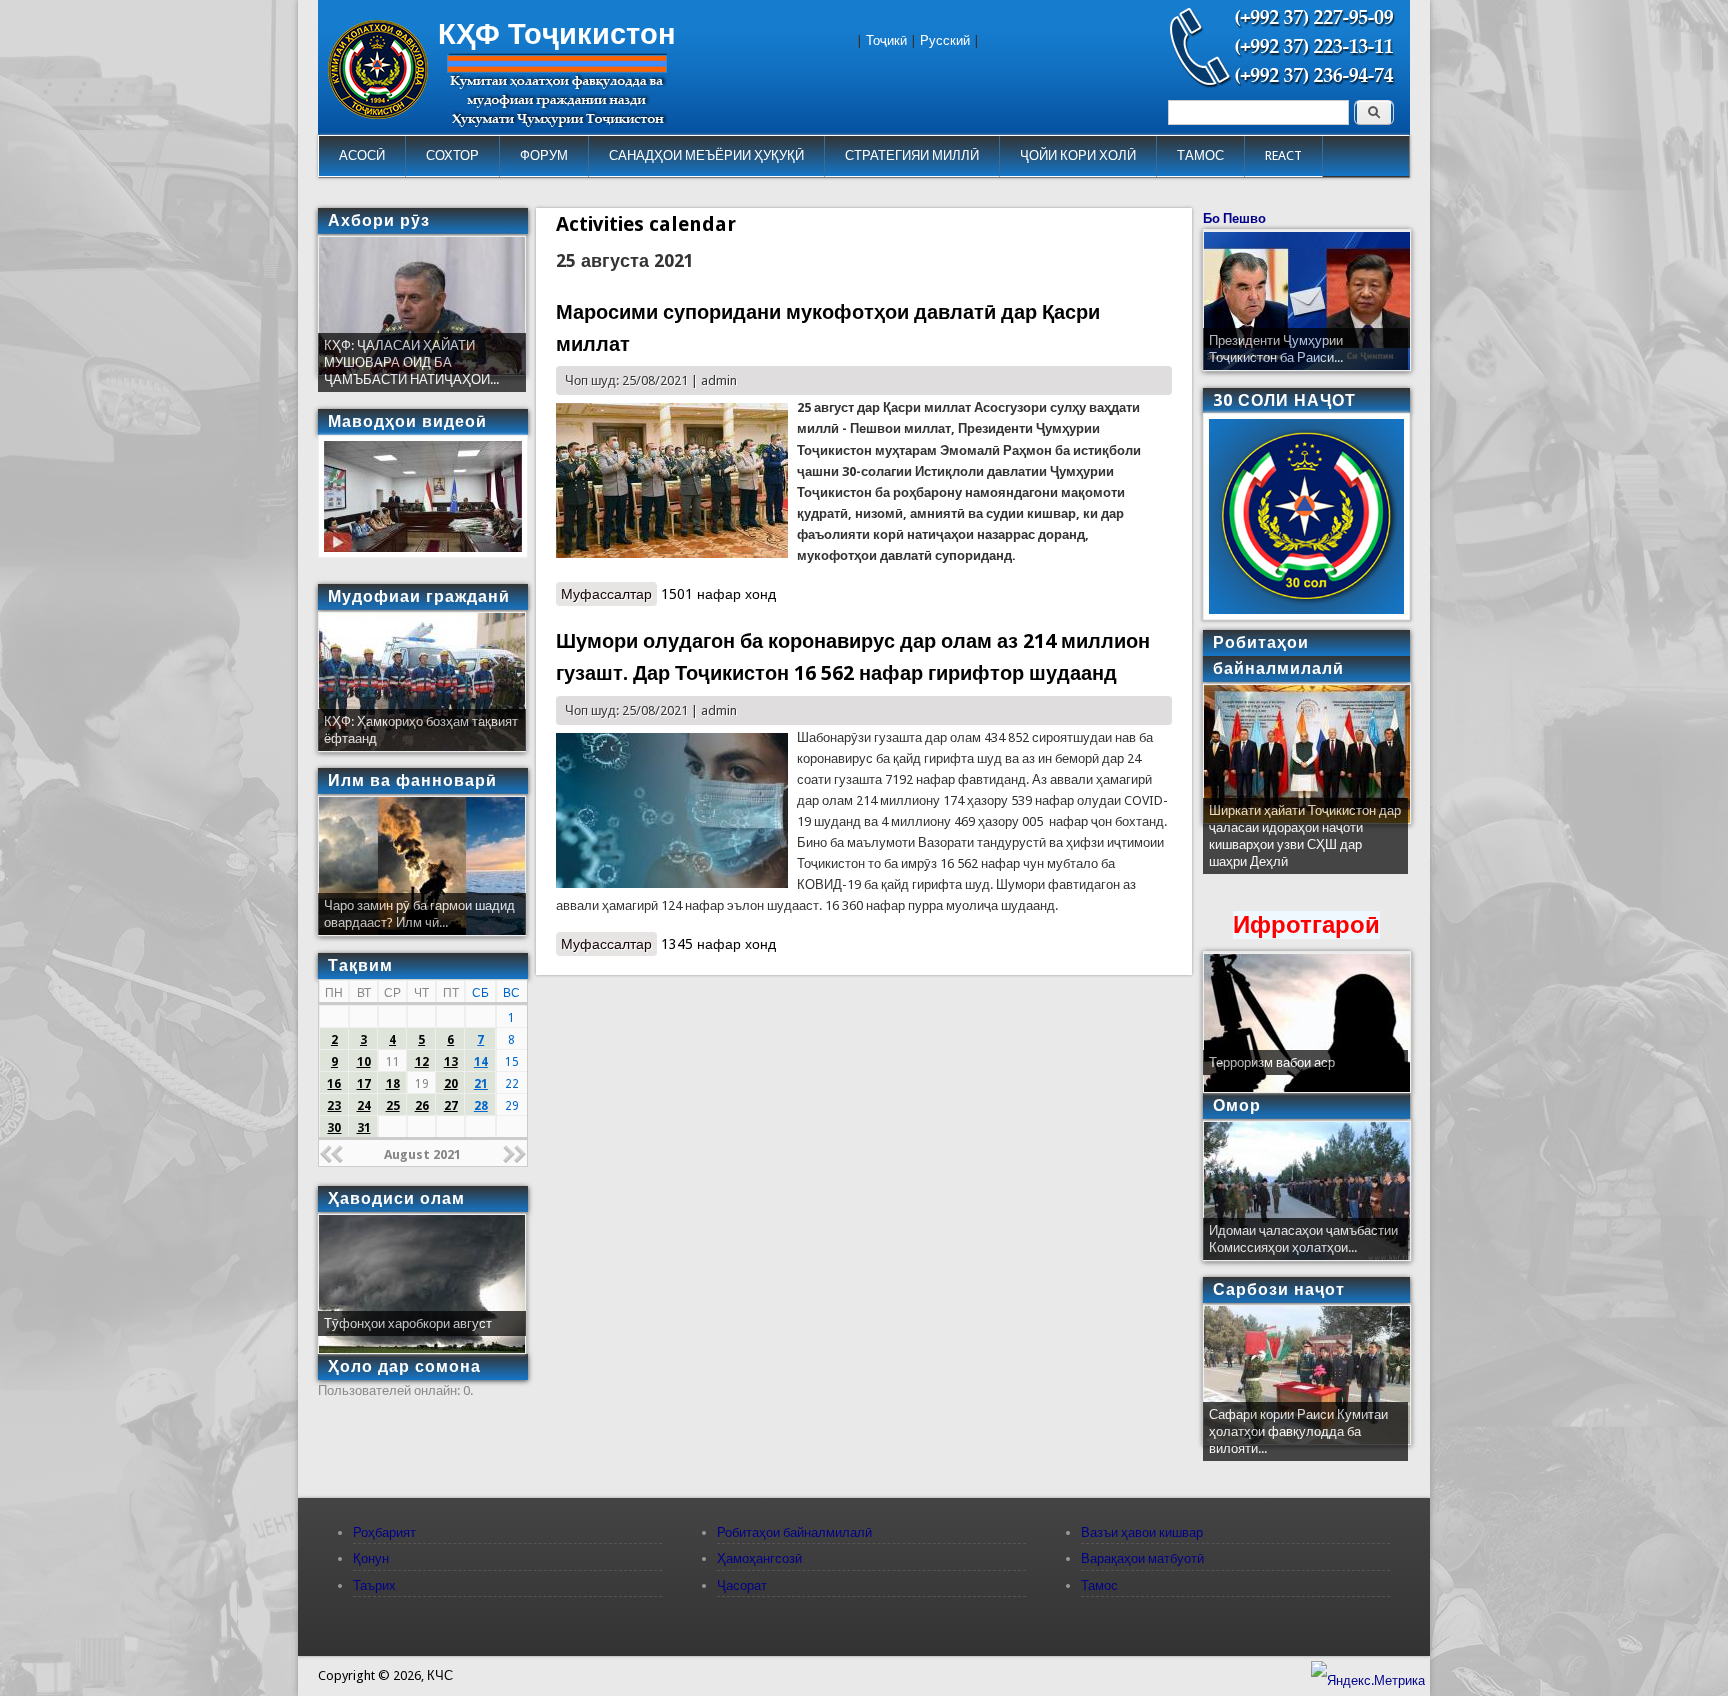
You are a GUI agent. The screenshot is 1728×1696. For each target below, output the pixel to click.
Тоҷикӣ (886, 40)
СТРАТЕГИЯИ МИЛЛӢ (912, 155)
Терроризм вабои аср (1272, 1062)
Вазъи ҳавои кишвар (1142, 1532)
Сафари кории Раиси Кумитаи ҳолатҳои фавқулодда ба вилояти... (1298, 1431)
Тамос (1099, 1585)
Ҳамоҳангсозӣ (759, 1558)
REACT (1283, 155)
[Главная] (378, 114)
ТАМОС (1200, 155)
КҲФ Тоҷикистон (557, 34)
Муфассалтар (609, 594)
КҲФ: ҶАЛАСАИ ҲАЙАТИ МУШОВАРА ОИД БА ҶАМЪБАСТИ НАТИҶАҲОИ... (411, 362)
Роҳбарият (384, 1532)
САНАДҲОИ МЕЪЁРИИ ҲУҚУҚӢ (706, 155)
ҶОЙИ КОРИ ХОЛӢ (1078, 155)
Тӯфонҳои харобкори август (408, 1323)
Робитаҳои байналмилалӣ (794, 1532)
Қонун (371, 1558)
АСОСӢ (362, 155)
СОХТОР (452, 155)
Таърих (374, 1585)
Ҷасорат (742, 1585)
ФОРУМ (544, 155)
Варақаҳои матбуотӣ (1142, 1558)
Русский (945, 40)
